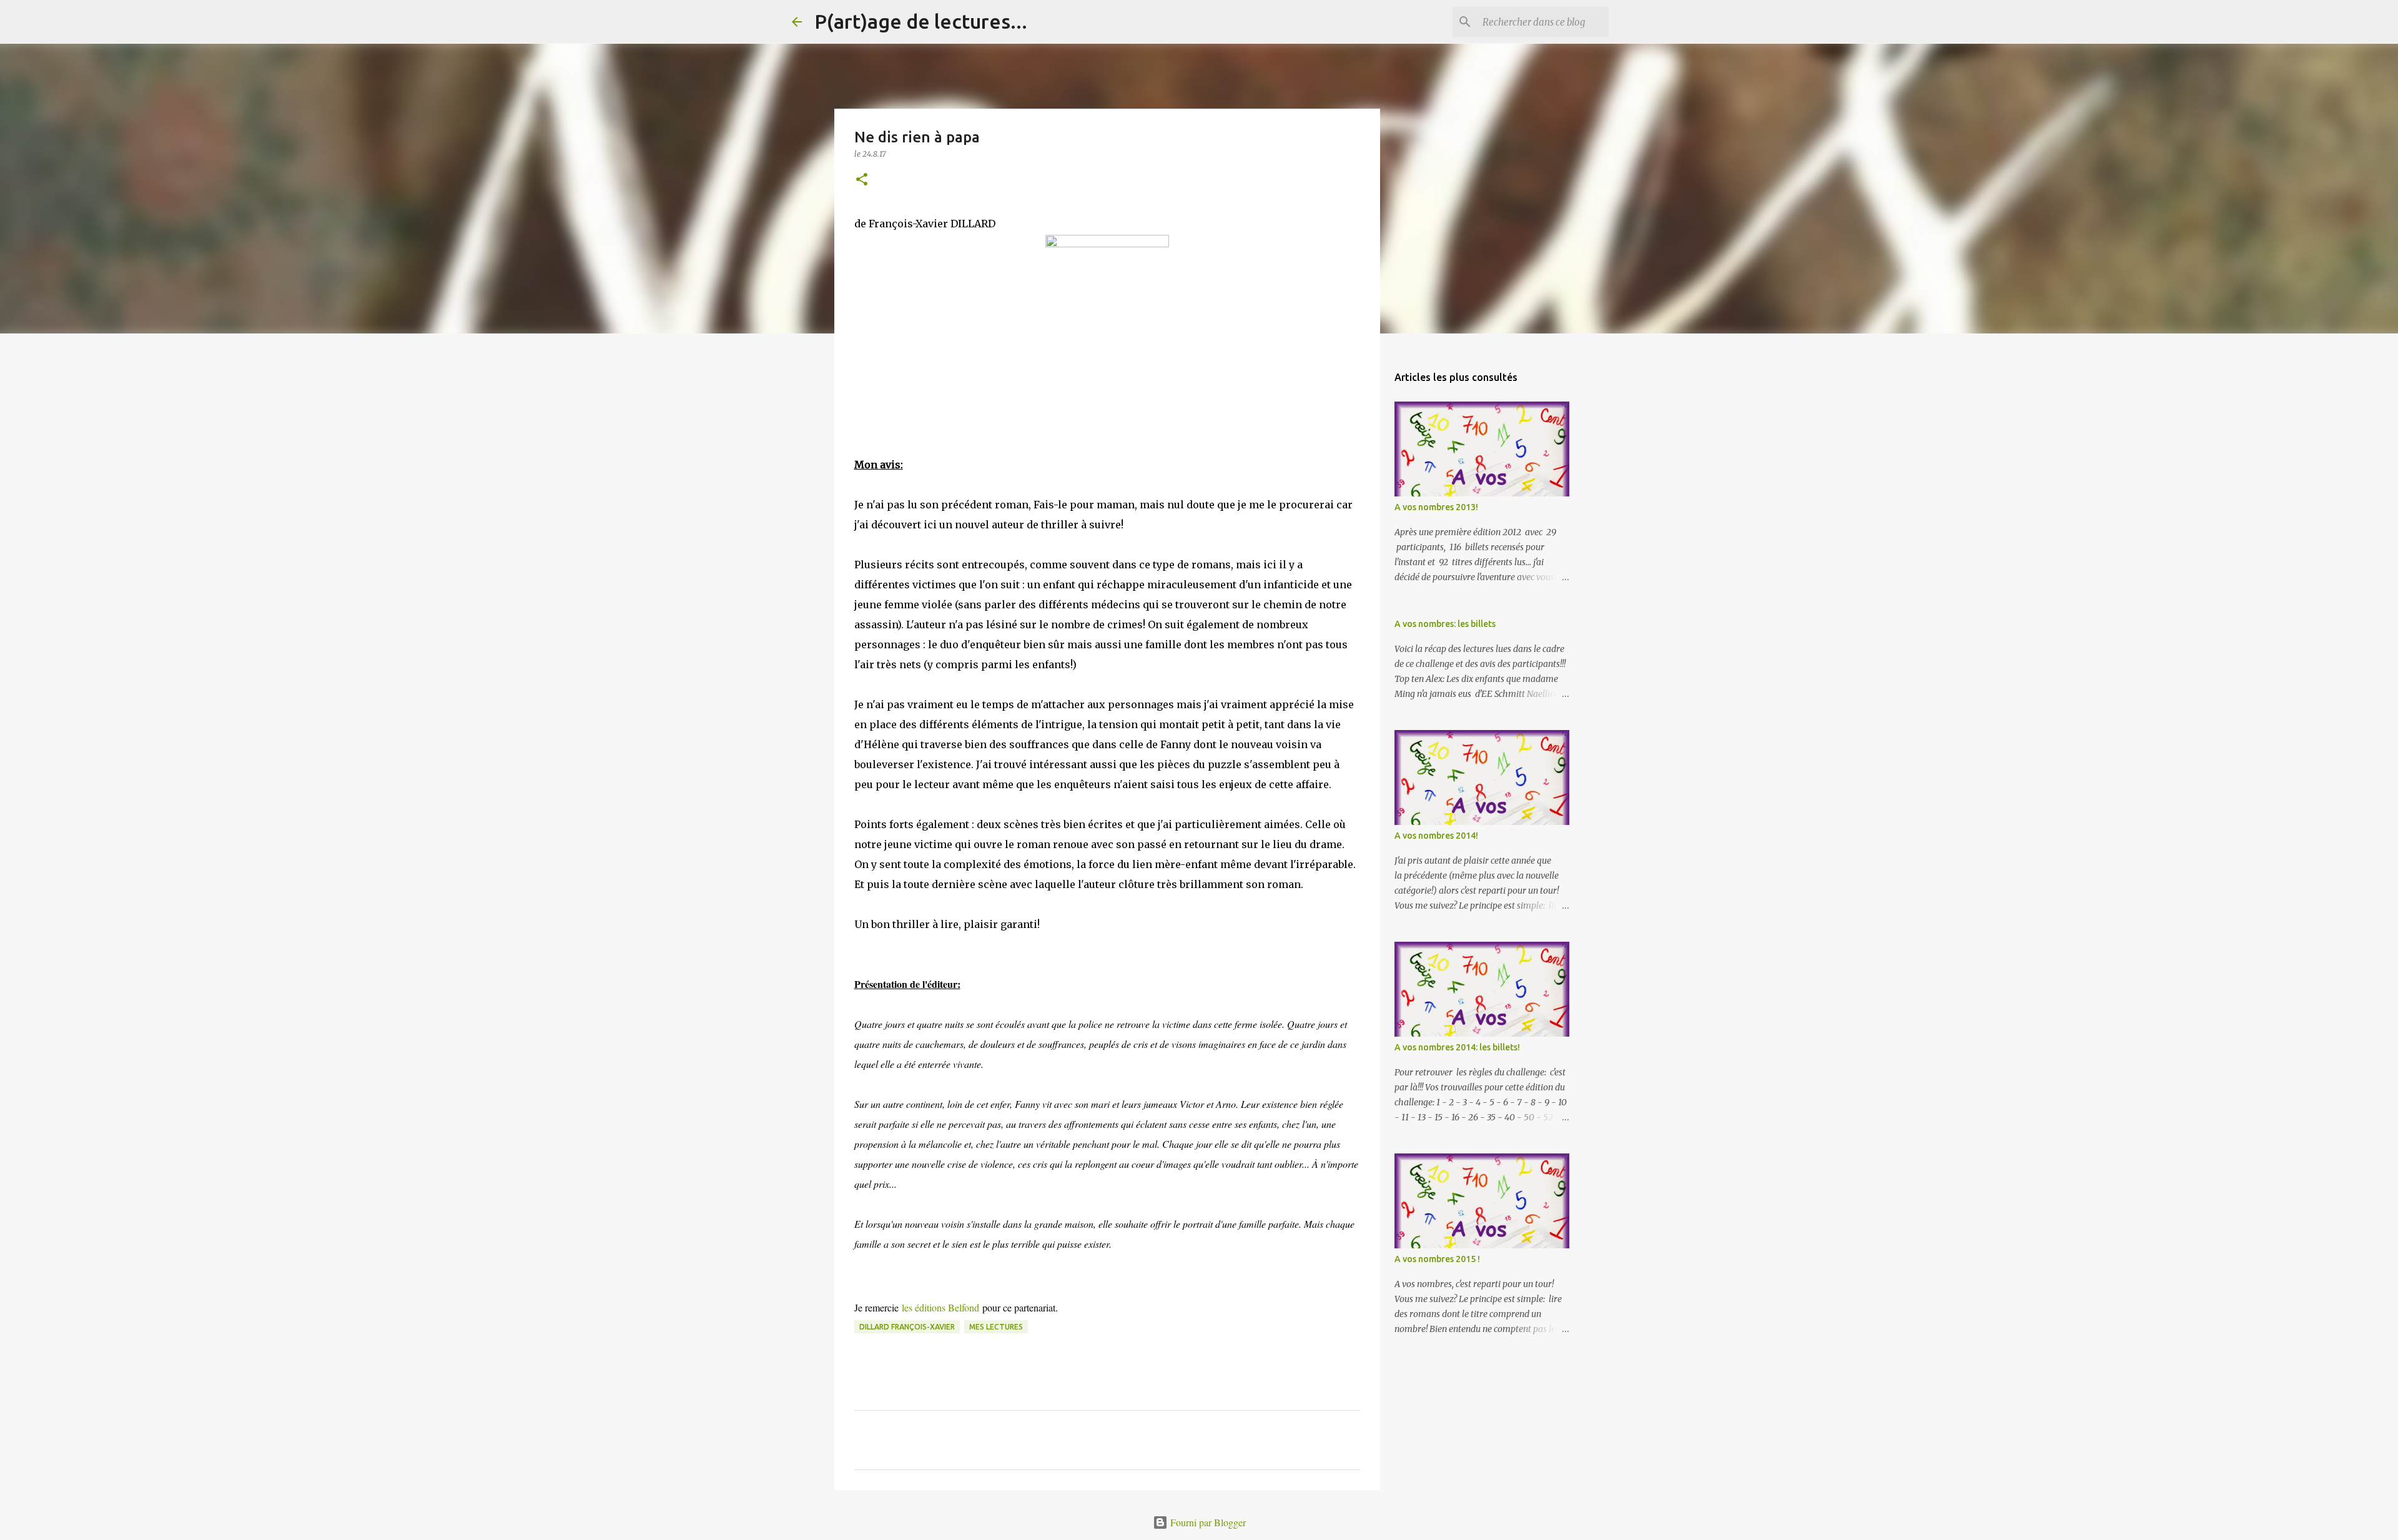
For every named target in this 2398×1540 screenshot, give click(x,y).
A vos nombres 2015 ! (1437, 1259)
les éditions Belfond (942, 1307)
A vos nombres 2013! (1436, 507)
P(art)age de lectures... (921, 21)
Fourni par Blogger (1207, 1522)
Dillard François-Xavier (907, 1327)
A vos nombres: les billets (1445, 624)
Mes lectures (996, 1327)
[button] (862, 180)
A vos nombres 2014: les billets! (1457, 1047)
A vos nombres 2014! (1436, 836)
